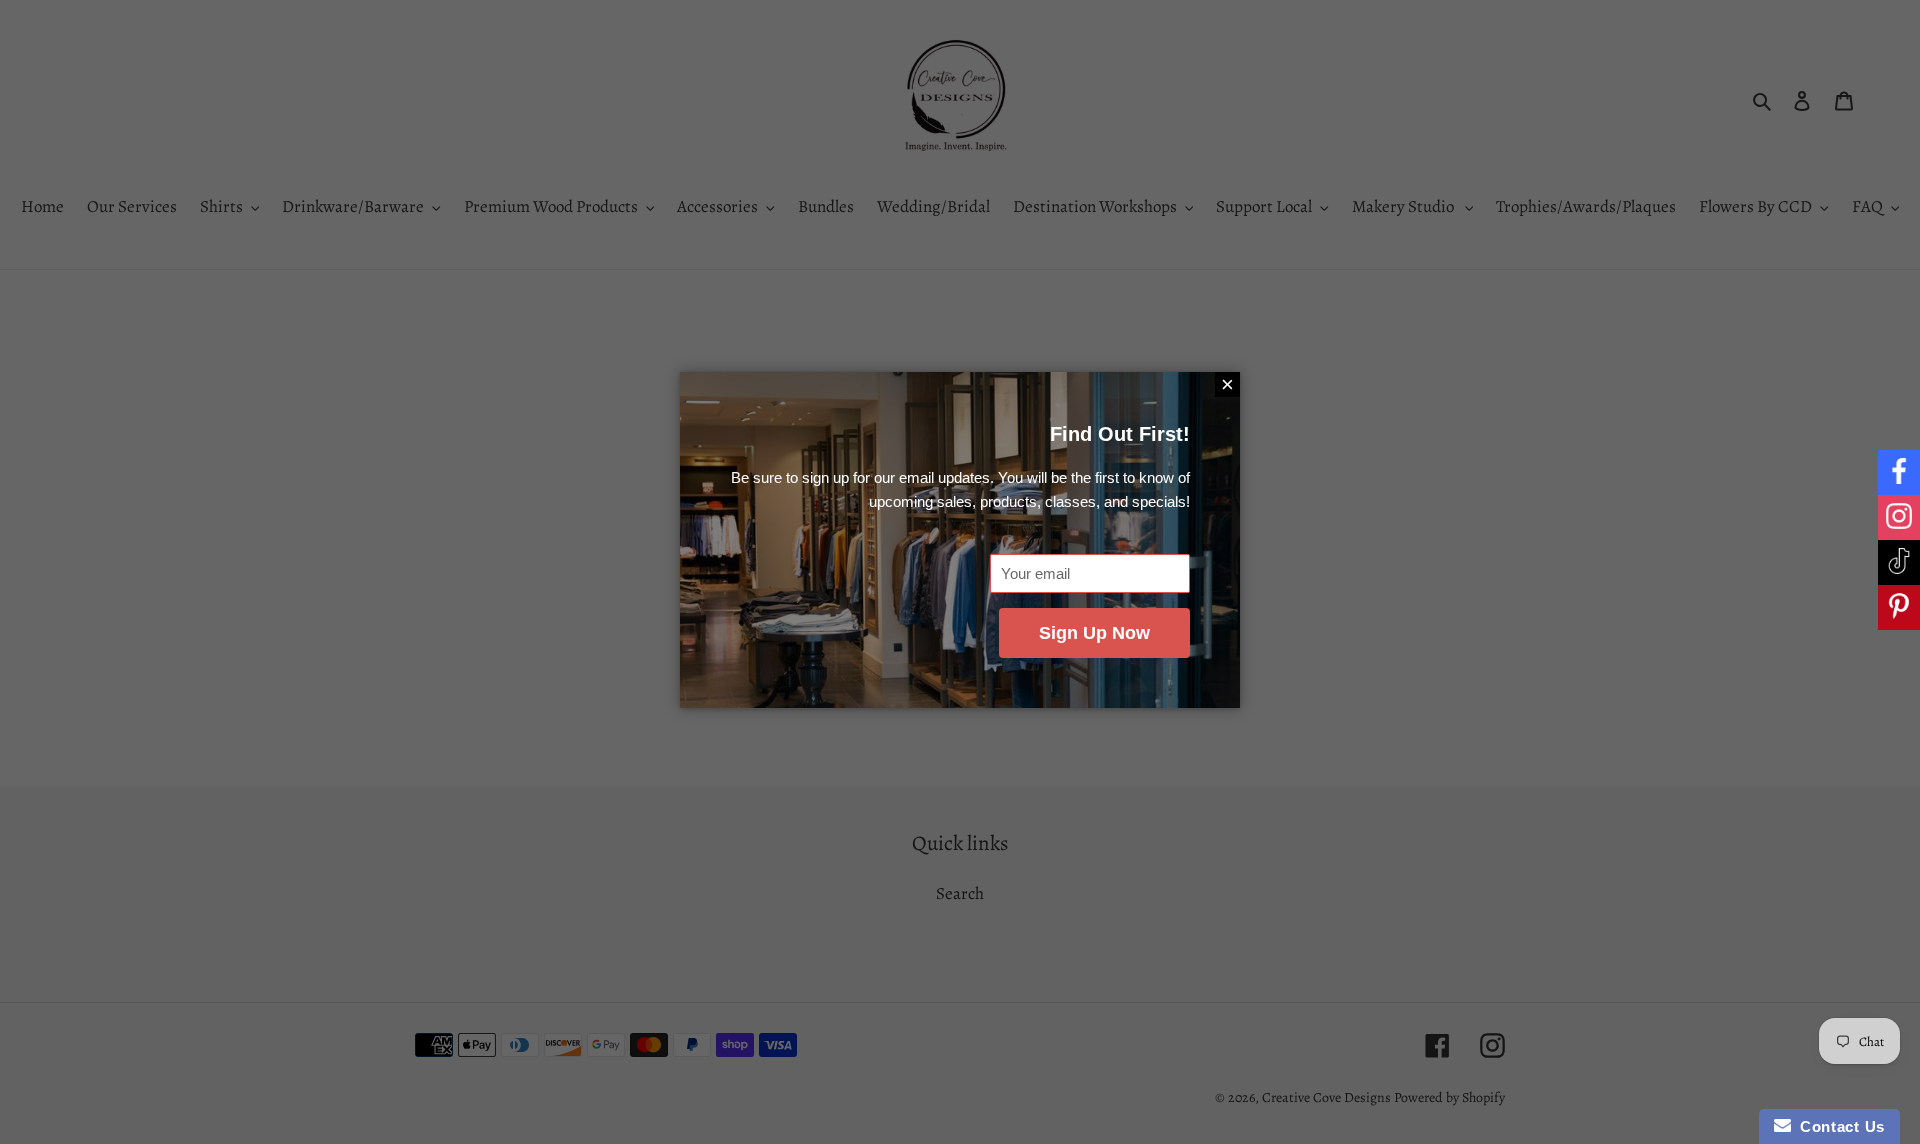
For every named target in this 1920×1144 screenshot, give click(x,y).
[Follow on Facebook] (1899, 472)
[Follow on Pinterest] (1899, 607)
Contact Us (1838, 1126)
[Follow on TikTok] (1899, 562)
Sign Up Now (1094, 633)
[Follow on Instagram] (1899, 517)
